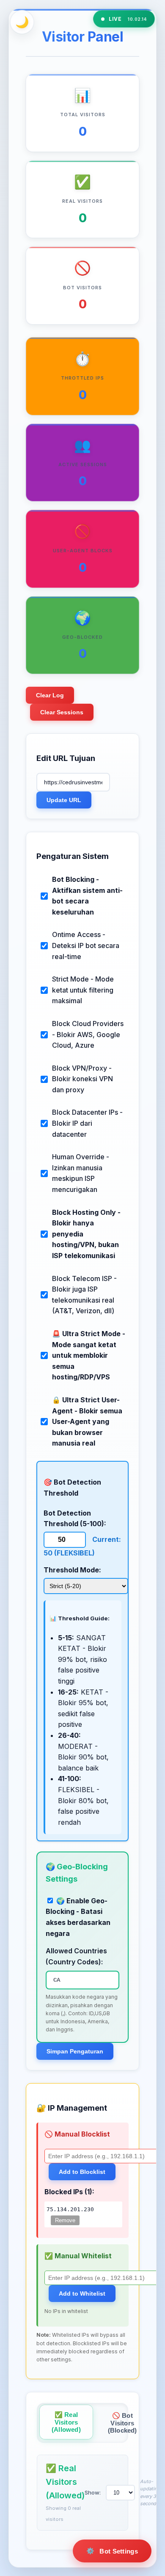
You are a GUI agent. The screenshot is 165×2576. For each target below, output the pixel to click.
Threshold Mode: (72, 1570)
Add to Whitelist (82, 2294)
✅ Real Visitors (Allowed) (66, 2422)
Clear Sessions (62, 712)
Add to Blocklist (82, 2172)
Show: (93, 2492)
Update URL (64, 800)
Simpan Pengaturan (75, 2051)
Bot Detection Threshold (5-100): (75, 1519)
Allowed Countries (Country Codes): (76, 1956)
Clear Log (50, 695)
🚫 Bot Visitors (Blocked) (122, 2423)
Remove (65, 2220)
